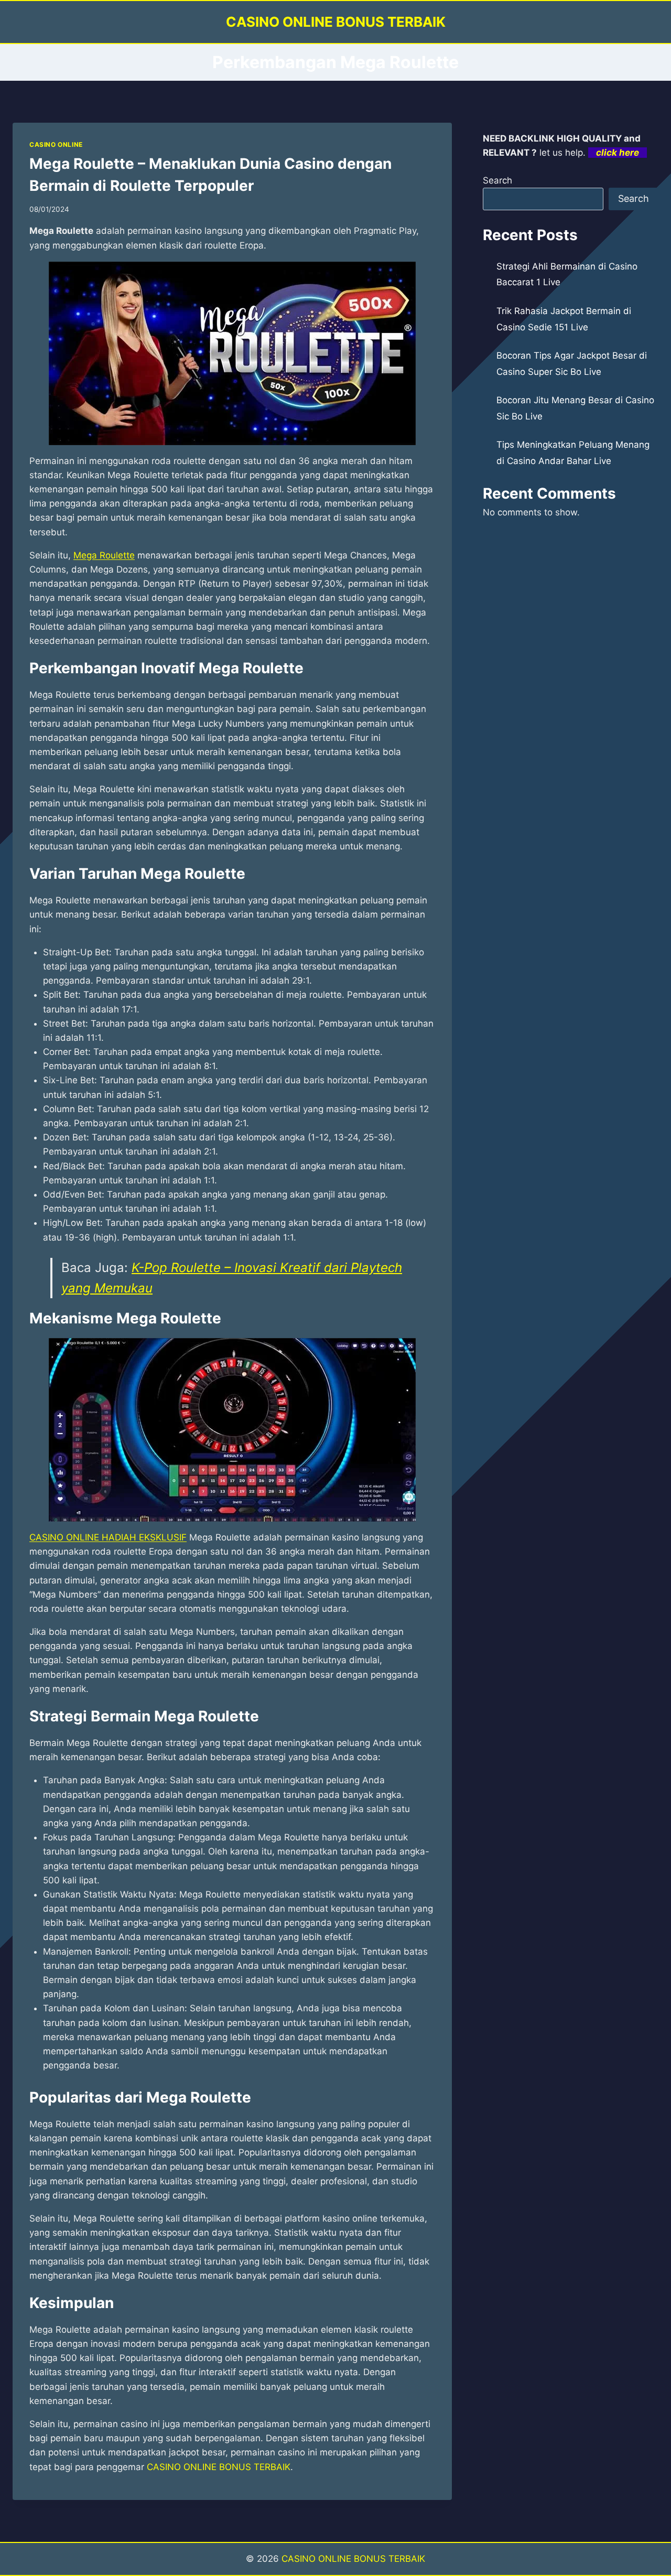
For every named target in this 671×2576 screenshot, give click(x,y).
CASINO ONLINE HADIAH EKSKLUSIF (108, 1537)
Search (497, 180)
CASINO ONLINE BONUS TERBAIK (219, 2467)
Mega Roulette (104, 555)
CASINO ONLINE (56, 144)
